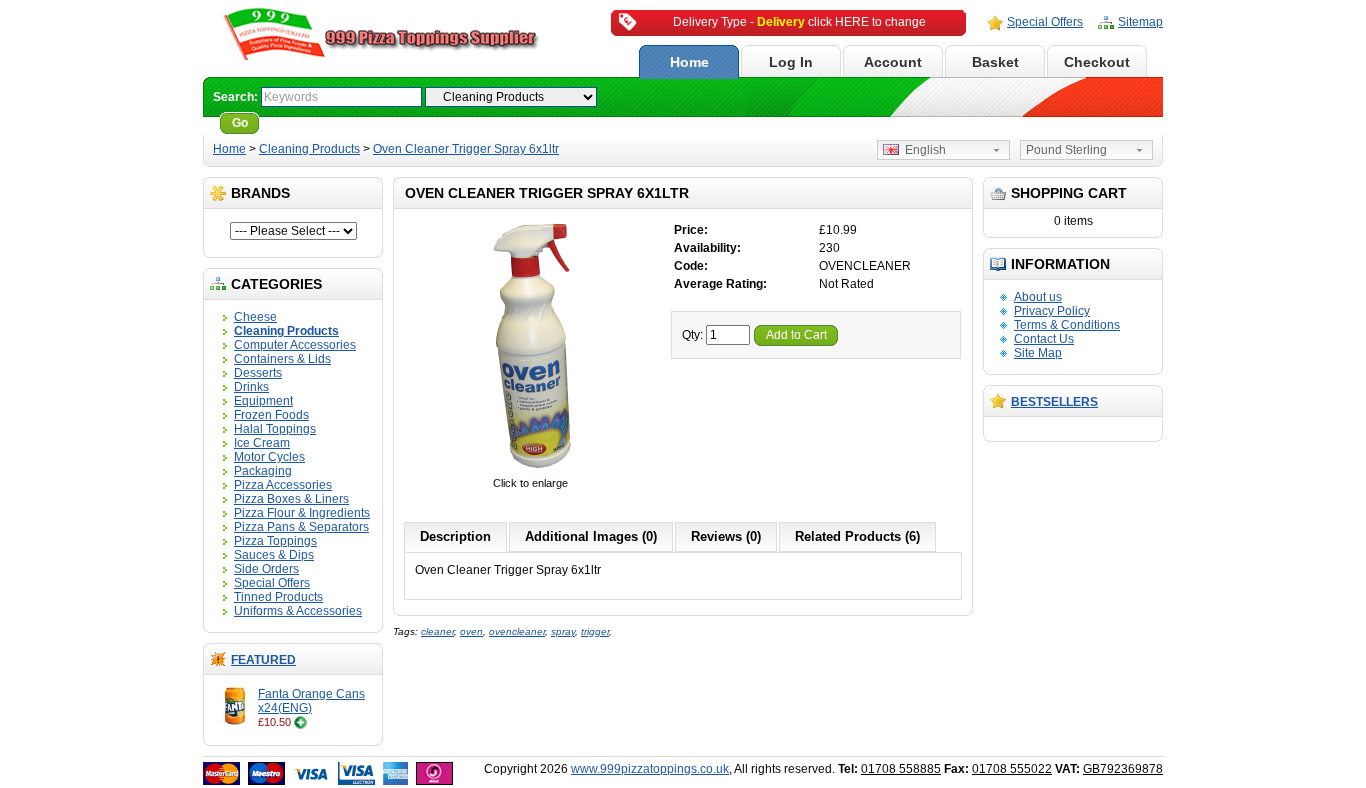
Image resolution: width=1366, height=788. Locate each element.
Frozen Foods (271, 415)
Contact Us (1044, 339)
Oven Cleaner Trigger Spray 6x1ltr (466, 149)
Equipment (263, 401)
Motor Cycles (269, 457)
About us (1038, 297)
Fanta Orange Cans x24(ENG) (311, 701)
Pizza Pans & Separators (301, 527)
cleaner (437, 631)
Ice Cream (262, 443)
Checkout (1097, 62)
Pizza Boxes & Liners (291, 499)
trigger (595, 631)
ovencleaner (517, 631)
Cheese (255, 317)
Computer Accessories (295, 345)
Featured (263, 660)
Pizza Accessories (283, 485)
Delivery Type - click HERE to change (799, 22)
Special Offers (1045, 22)
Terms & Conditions (1067, 325)
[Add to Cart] (300, 722)
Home (689, 62)
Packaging (263, 471)
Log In (791, 62)
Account (893, 62)
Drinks (251, 387)
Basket (995, 62)
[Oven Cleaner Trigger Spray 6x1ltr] (530, 469)
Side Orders (266, 569)
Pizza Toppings (275, 541)
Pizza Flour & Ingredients (302, 513)
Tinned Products (278, 597)
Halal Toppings (275, 429)
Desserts (258, 373)
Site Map (1038, 353)
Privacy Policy (1052, 311)
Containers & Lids (282, 359)
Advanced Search (319, 123)
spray (563, 631)
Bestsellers (1054, 402)
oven (471, 631)
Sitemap (1140, 22)
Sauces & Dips (274, 555)
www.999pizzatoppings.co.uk (650, 769)
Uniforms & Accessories (298, 611)
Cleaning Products (309, 149)
